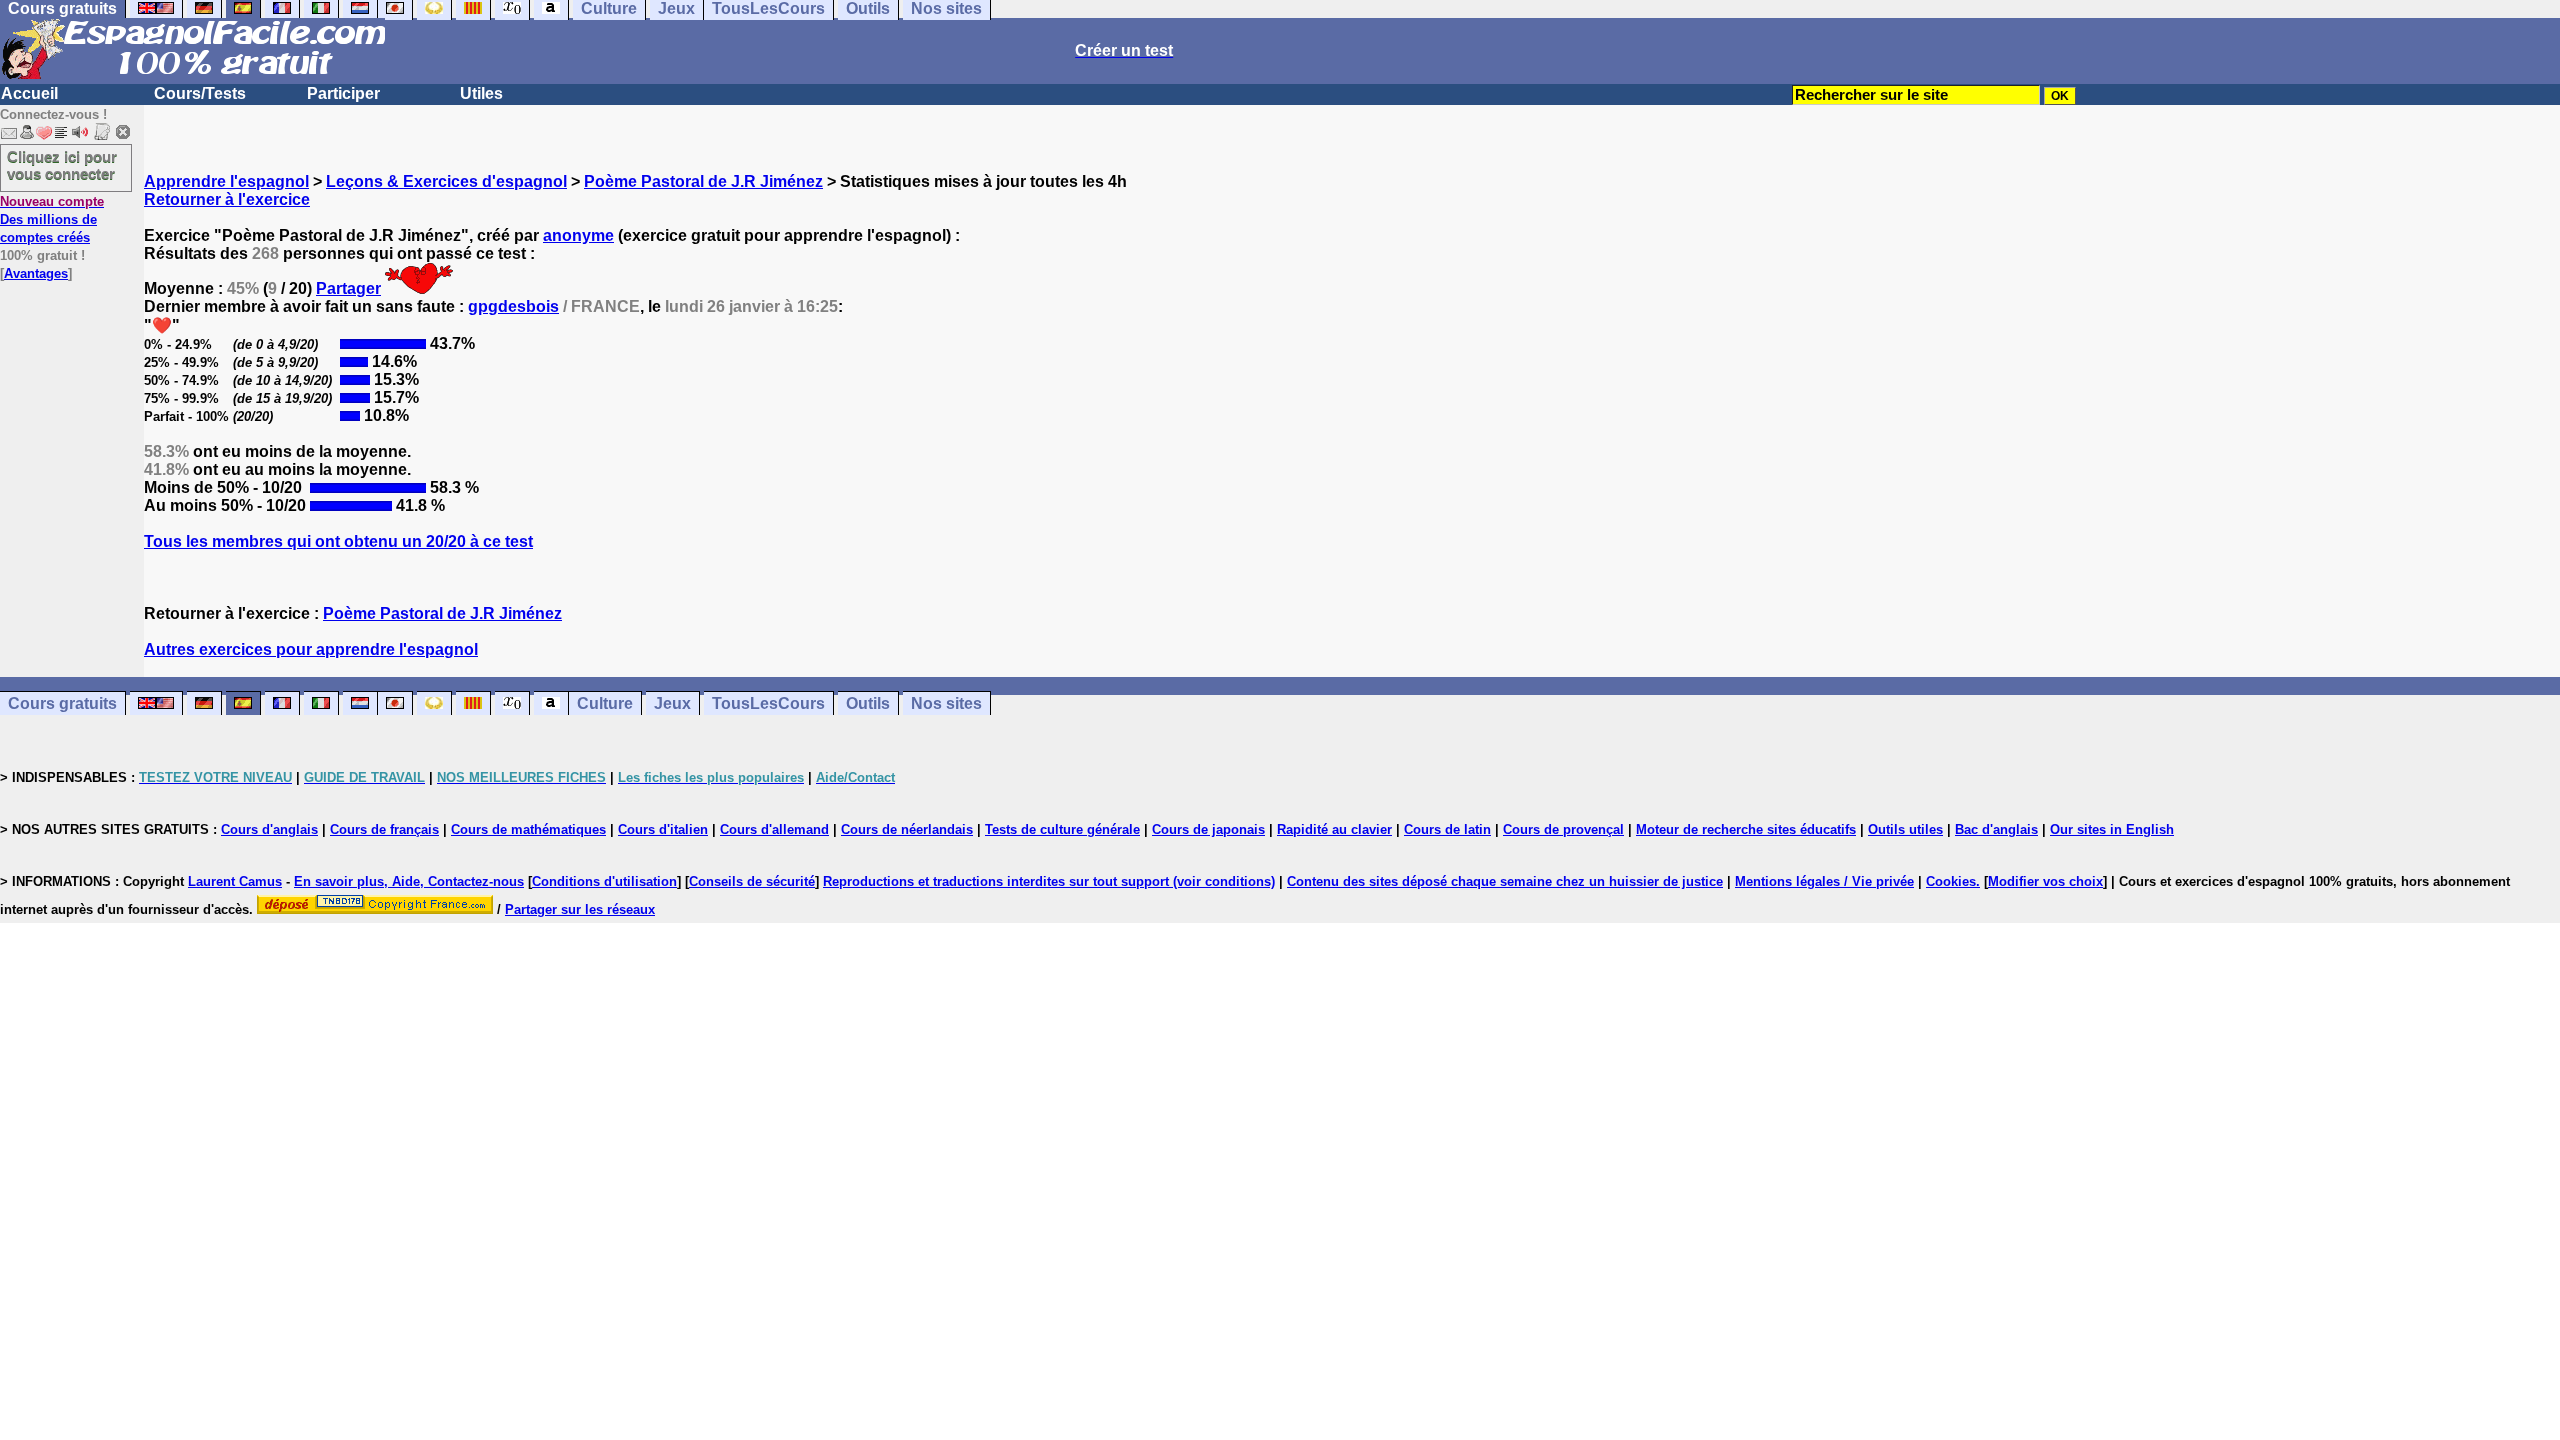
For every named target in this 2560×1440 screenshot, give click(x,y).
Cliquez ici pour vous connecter (62, 165)
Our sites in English (2112, 829)
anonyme (578, 235)
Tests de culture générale (1062, 829)
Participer (343, 93)
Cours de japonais (1208, 829)
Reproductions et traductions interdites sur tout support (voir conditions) (1049, 881)
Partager (348, 288)
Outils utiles (1905, 829)
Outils (868, 703)
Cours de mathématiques (528, 829)
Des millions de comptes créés (52, 219)
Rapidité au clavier (1334, 829)
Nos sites (946, 703)
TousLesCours (768, 703)
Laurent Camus (235, 881)
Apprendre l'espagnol (226, 181)
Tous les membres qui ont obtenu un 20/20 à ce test (338, 541)
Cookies (1951, 881)
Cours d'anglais (269, 829)
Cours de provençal (1563, 829)
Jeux (672, 703)
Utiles (481, 93)
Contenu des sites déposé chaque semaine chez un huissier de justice (1505, 881)
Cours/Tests (200, 93)
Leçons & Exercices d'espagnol (446, 181)
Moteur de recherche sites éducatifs (1746, 829)
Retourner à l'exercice (227, 199)
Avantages (36, 273)
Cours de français (384, 829)
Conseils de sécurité (752, 881)
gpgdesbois (513, 306)
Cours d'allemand (774, 829)
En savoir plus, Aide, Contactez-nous (409, 881)
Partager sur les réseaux (580, 909)
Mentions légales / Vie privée (1824, 881)
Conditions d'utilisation (604, 881)
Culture (605, 703)
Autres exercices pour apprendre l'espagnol (311, 649)
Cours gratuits (62, 703)
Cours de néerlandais (907, 829)
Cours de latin (1447, 829)
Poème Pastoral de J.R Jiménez (703, 181)
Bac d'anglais (1996, 829)
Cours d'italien (663, 829)
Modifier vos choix (2045, 881)
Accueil (29, 93)
